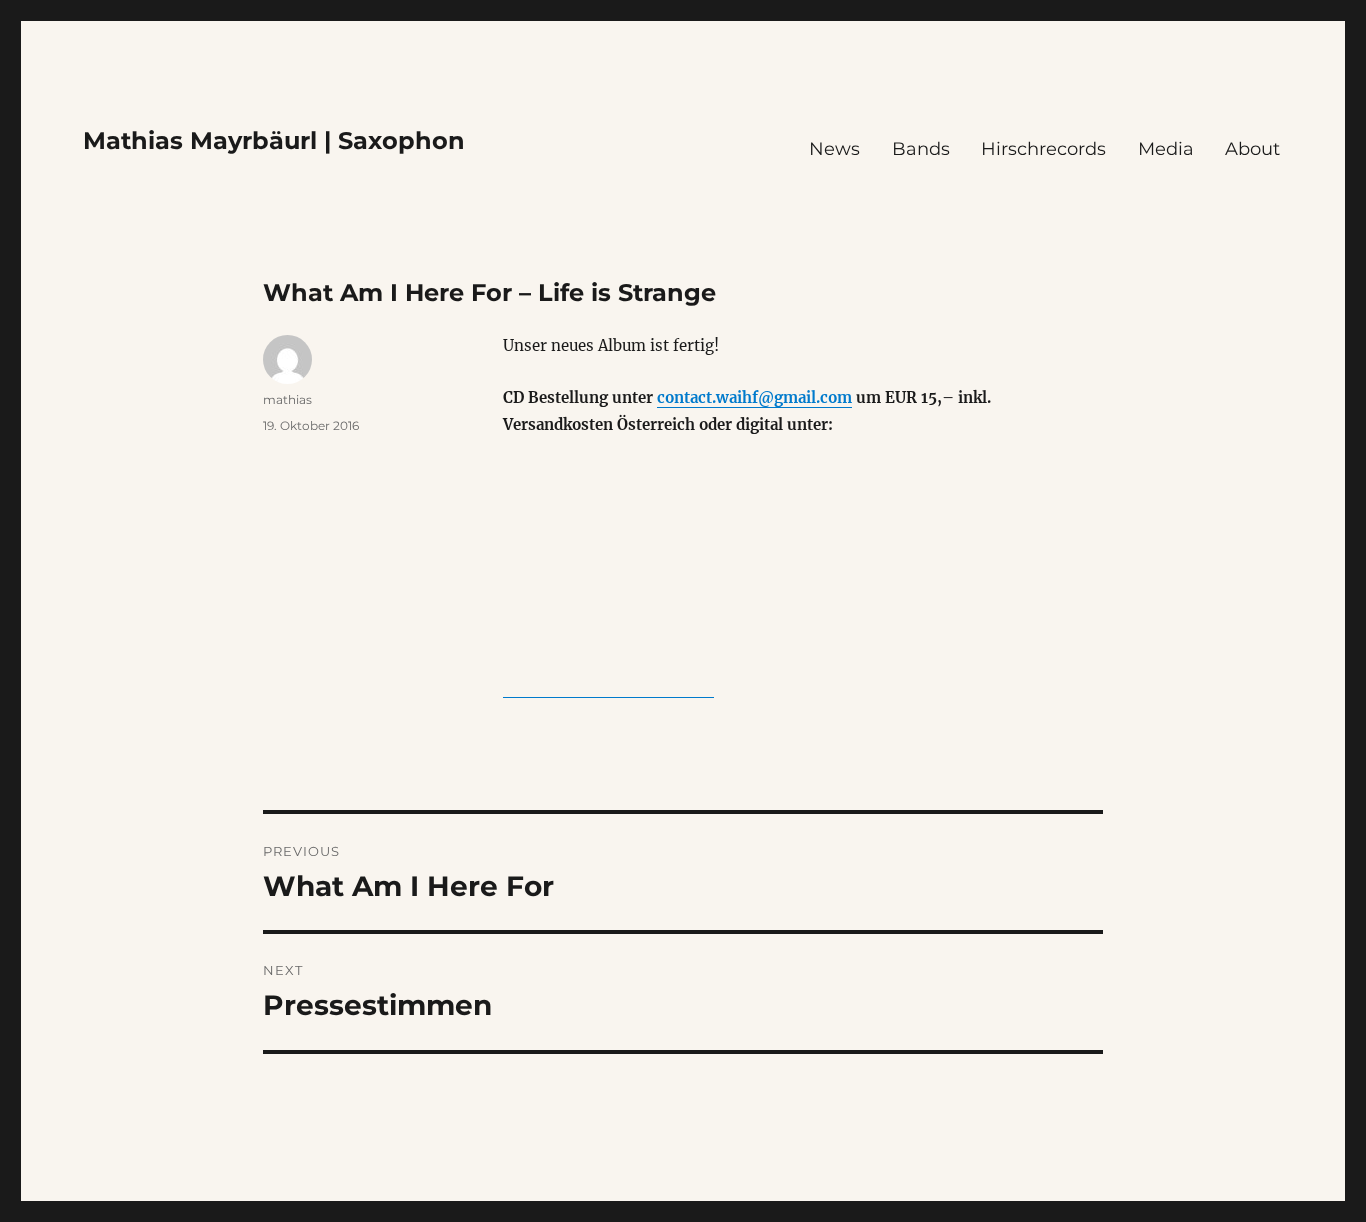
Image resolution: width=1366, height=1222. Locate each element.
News (834, 149)
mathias (287, 399)
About (1252, 149)
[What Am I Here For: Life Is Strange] (608, 580)
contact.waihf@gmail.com (754, 397)
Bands (921, 149)
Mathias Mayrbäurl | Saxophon (274, 140)
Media (1166, 149)
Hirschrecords (1043, 149)
